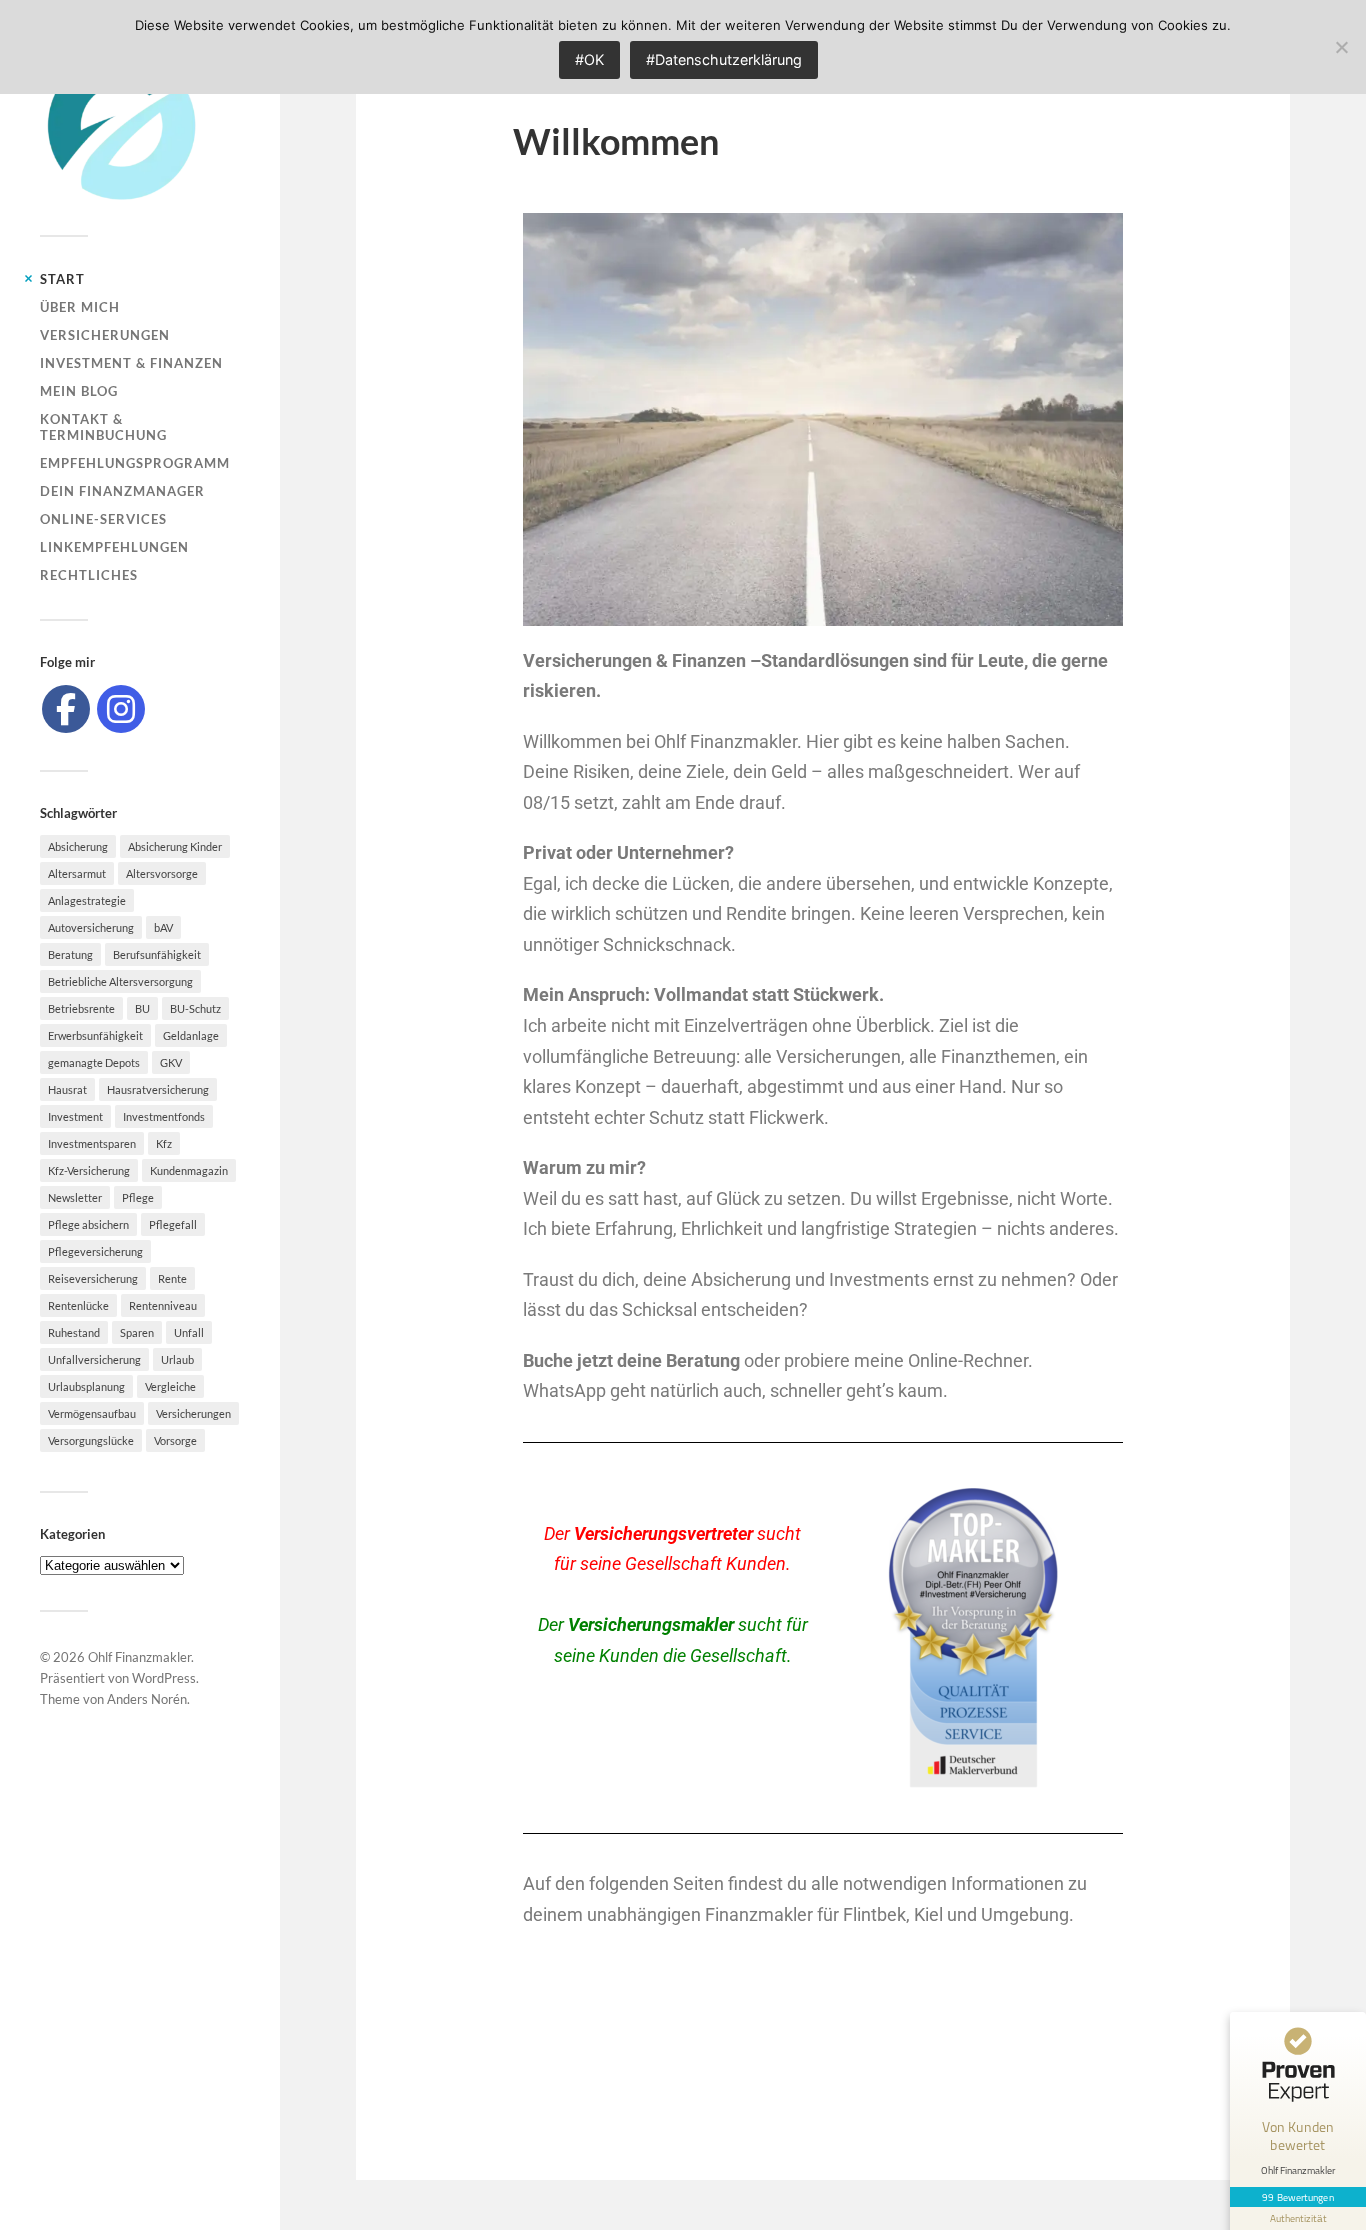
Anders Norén (147, 1699)
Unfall (189, 1332)
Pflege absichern (88, 1224)
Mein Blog (79, 391)
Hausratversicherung (158, 1089)
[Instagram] (121, 709)
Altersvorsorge (162, 873)
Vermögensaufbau (92, 1413)
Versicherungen (105, 335)
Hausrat (67, 1089)
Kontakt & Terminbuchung (103, 427)
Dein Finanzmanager (122, 491)
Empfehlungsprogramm (135, 463)
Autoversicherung (91, 927)
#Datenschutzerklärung (724, 59)
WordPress (164, 1678)
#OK (589, 59)
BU (142, 1008)
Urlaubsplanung (86, 1386)
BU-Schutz (195, 1008)
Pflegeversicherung (95, 1251)
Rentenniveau (163, 1305)
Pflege (138, 1197)
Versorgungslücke (91, 1440)
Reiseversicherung (93, 1278)
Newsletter (75, 1197)
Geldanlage (191, 1035)
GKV (171, 1062)
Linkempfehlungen (114, 547)
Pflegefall (173, 1224)
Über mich (80, 307)
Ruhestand (74, 1332)
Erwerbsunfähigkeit (95, 1035)
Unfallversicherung (94, 1359)
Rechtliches (89, 575)
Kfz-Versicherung (89, 1170)
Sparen (137, 1332)
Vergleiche (170, 1386)
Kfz (164, 1143)
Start (62, 279)
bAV (163, 927)
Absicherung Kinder (175, 846)
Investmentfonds (164, 1116)
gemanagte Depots (94, 1062)
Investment (75, 1116)
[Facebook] (66, 709)
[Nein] (1341, 47)
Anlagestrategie (87, 900)
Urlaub (177, 1359)
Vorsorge (175, 1440)
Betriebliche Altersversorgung (120, 981)
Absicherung (78, 846)
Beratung (70, 954)
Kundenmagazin (189, 1170)
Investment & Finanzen (131, 363)
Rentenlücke (78, 1305)
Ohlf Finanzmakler (139, 1657)
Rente (172, 1278)
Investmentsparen (92, 1143)
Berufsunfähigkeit (157, 954)
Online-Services (103, 519)
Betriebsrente (81, 1008)
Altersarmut (77, 873)
